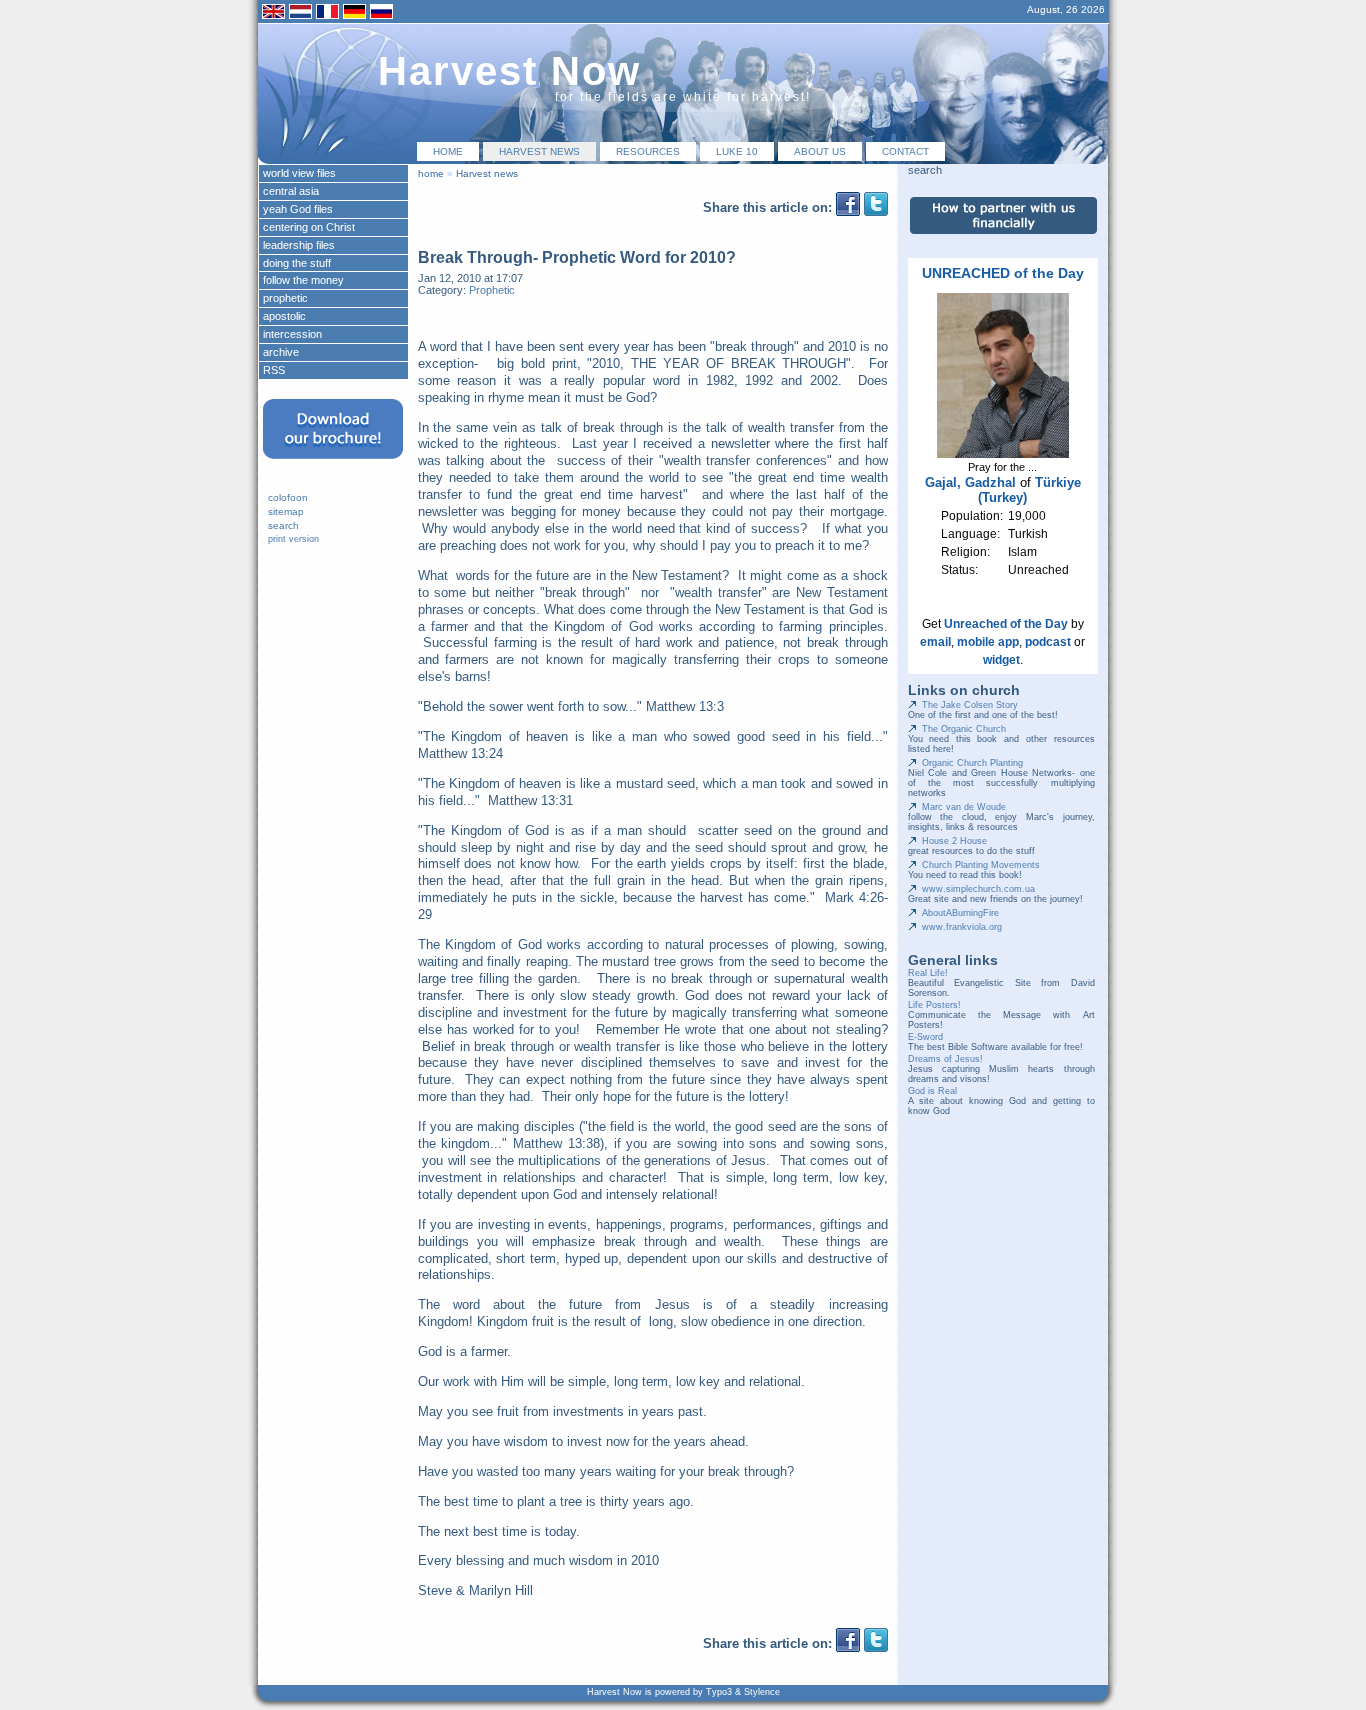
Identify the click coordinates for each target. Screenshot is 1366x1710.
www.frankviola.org (962, 927)
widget (1001, 660)
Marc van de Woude (964, 807)
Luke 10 (737, 151)
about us (820, 151)
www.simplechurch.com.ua (978, 889)
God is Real (932, 1091)
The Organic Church (964, 729)
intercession (292, 334)
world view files (299, 173)
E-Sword (925, 1037)
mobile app (988, 642)
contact (905, 151)
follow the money (303, 280)
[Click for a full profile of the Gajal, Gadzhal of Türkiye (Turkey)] (1003, 454)
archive (281, 352)
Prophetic (492, 290)
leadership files (299, 245)
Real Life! (928, 973)
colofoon (288, 497)
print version (293, 539)
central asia (291, 191)
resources (648, 151)
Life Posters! (934, 1005)
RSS (274, 370)
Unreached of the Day (1006, 624)
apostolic (284, 316)
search (283, 525)
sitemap (286, 511)
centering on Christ (309, 227)
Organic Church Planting (972, 763)
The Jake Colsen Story (970, 705)
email (935, 642)
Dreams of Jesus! (945, 1059)
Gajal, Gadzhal (970, 482)
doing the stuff (297, 263)
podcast (1048, 642)
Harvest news (539, 151)
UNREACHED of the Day (1003, 273)
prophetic (285, 298)
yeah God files (298, 209)
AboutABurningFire (960, 913)
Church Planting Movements (981, 865)
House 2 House (954, 841)
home (448, 151)
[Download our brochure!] (333, 465)
